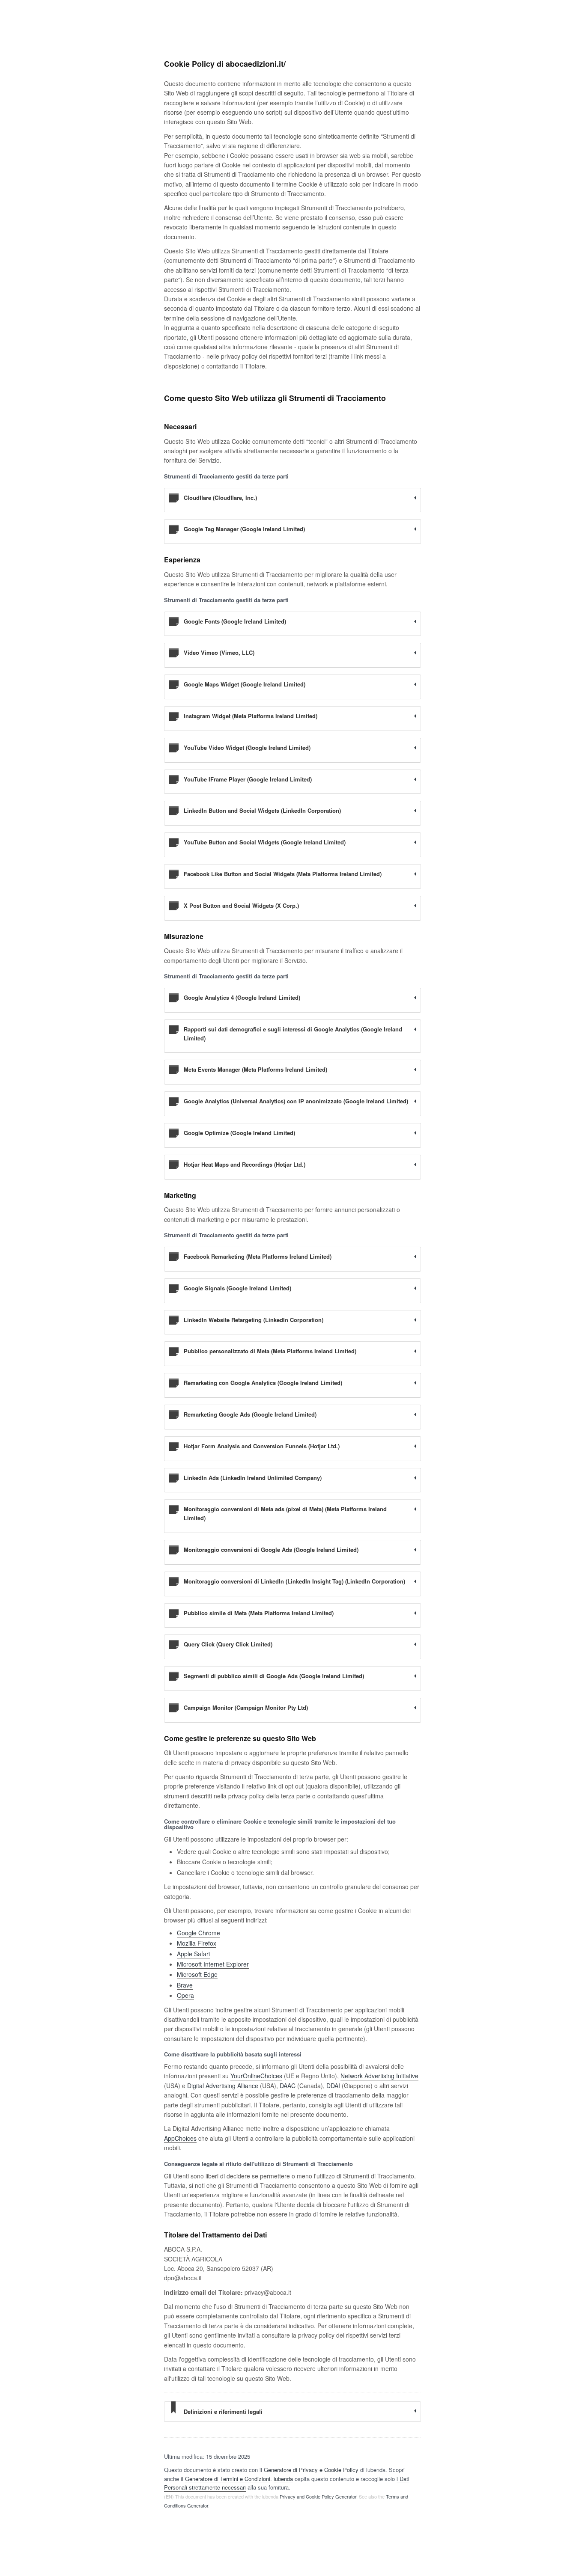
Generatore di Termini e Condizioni (228, 2479)
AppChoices (180, 2138)
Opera (185, 1995)
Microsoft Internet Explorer (213, 1964)
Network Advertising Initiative (379, 2076)
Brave (185, 1985)
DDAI (333, 2086)
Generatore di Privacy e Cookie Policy (311, 2470)
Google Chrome (198, 1933)
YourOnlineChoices (256, 2076)
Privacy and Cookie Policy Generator (318, 2496)
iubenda (283, 2479)
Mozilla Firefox (197, 1943)
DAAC (288, 2086)
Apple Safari (193, 1954)
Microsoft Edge (197, 1974)
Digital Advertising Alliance (223, 2086)
